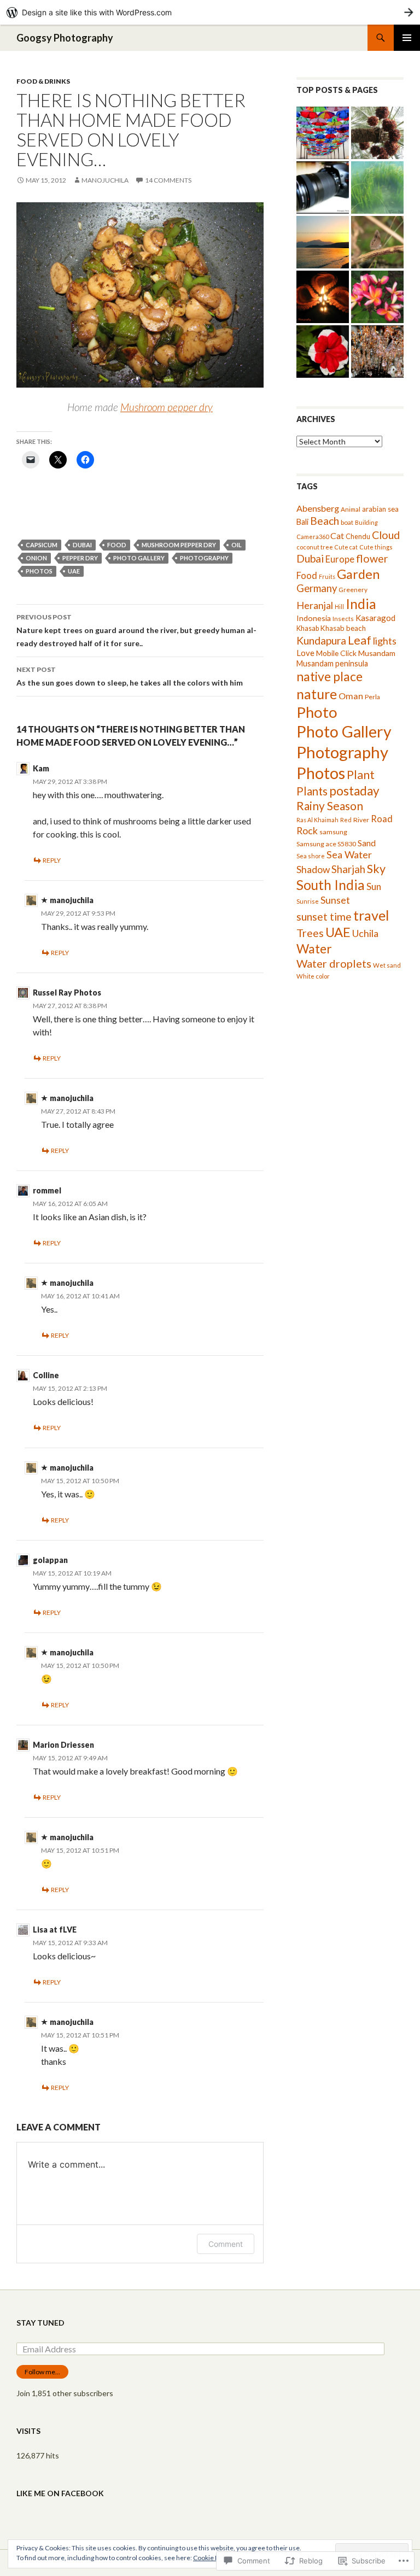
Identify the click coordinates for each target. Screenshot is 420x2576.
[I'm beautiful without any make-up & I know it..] (377, 297)
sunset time (324, 917)
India (361, 604)
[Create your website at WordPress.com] (210, 12)
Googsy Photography (65, 38)
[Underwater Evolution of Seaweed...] (377, 188)
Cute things (376, 547)
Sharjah (348, 869)
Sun (374, 886)
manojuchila (105, 180)
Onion (36, 558)
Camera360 (313, 537)
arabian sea (380, 509)
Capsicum (42, 545)
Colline (46, 1375)
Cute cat (346, 547)
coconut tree (315, 547)
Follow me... (42, 2372)
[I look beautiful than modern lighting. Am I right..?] (323, 297)
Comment (226, 2244)
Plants (312, 791)
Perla (372, 697)
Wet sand (387, 965)
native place (329, 676)
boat (347, 522)
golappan (50, 1560)
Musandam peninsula (332, 663)
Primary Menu (407, 38)
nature (317, 694)
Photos (39, 571)
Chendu (358, 536)
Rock (307, 831)
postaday (354, 791)
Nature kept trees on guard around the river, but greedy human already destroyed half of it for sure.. (136, 630)
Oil (237, 545)
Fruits (327, 576)
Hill (339, 607)
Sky (376, 869)
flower (372, 558)
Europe (340, 559)
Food (117, 545)
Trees (310, 933)
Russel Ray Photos (67, 993)
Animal (351, 509)
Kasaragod (375, 618)
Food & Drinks (43, 81)
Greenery (353, 590)
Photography (204, 558)
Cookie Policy (213, 2558)
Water (314, 949)
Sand (367, 843)
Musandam (377, 653)
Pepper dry (80, 558)
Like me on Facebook (60, 2493)
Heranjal (315, 605)
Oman (351, 696)
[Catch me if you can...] (323, 133)
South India (331, 885)
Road (382, 819)
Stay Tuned (40, 2323)
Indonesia (314, 618)
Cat (337, 535)
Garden (358, 574)
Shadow (313, 870)
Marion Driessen (63, 1745)
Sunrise (308, 901)
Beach (325, 521)
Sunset (335, 900)
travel (371, 915)
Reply (52, 860)
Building (366, 522)
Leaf (360, 640)
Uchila (365, 933)
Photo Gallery (139, 558)
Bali (302, 522)
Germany (317, 588)
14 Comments (168, 180)
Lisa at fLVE (55, 1930)
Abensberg (318, 508)
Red (346, 820)
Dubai (82, 545)
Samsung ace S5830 (326, 844)
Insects (343, 619)
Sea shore (311, 856)
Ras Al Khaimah (317, 820)
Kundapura (321, 640)
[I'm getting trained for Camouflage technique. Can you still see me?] (377, 242)
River (361, 820)
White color (313, 976)
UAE (74, 571)
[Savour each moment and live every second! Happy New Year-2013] (377, 352)
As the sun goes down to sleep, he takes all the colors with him (130, 676)
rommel (47, 1190)
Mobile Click (336, 653)
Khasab (308, 628)
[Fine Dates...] (377, 133)
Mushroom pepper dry (167, 407)
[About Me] (323, 188)
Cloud (386, 535)
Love (305, 653)
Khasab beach (343, 628)
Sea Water (349, 854)
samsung (333, 832)
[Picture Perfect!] (323, 242)
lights (385, 641)
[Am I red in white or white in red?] (323, 352)
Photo (317, 712)
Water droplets (334, 963)
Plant (361, 775)
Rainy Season (330, 806)
